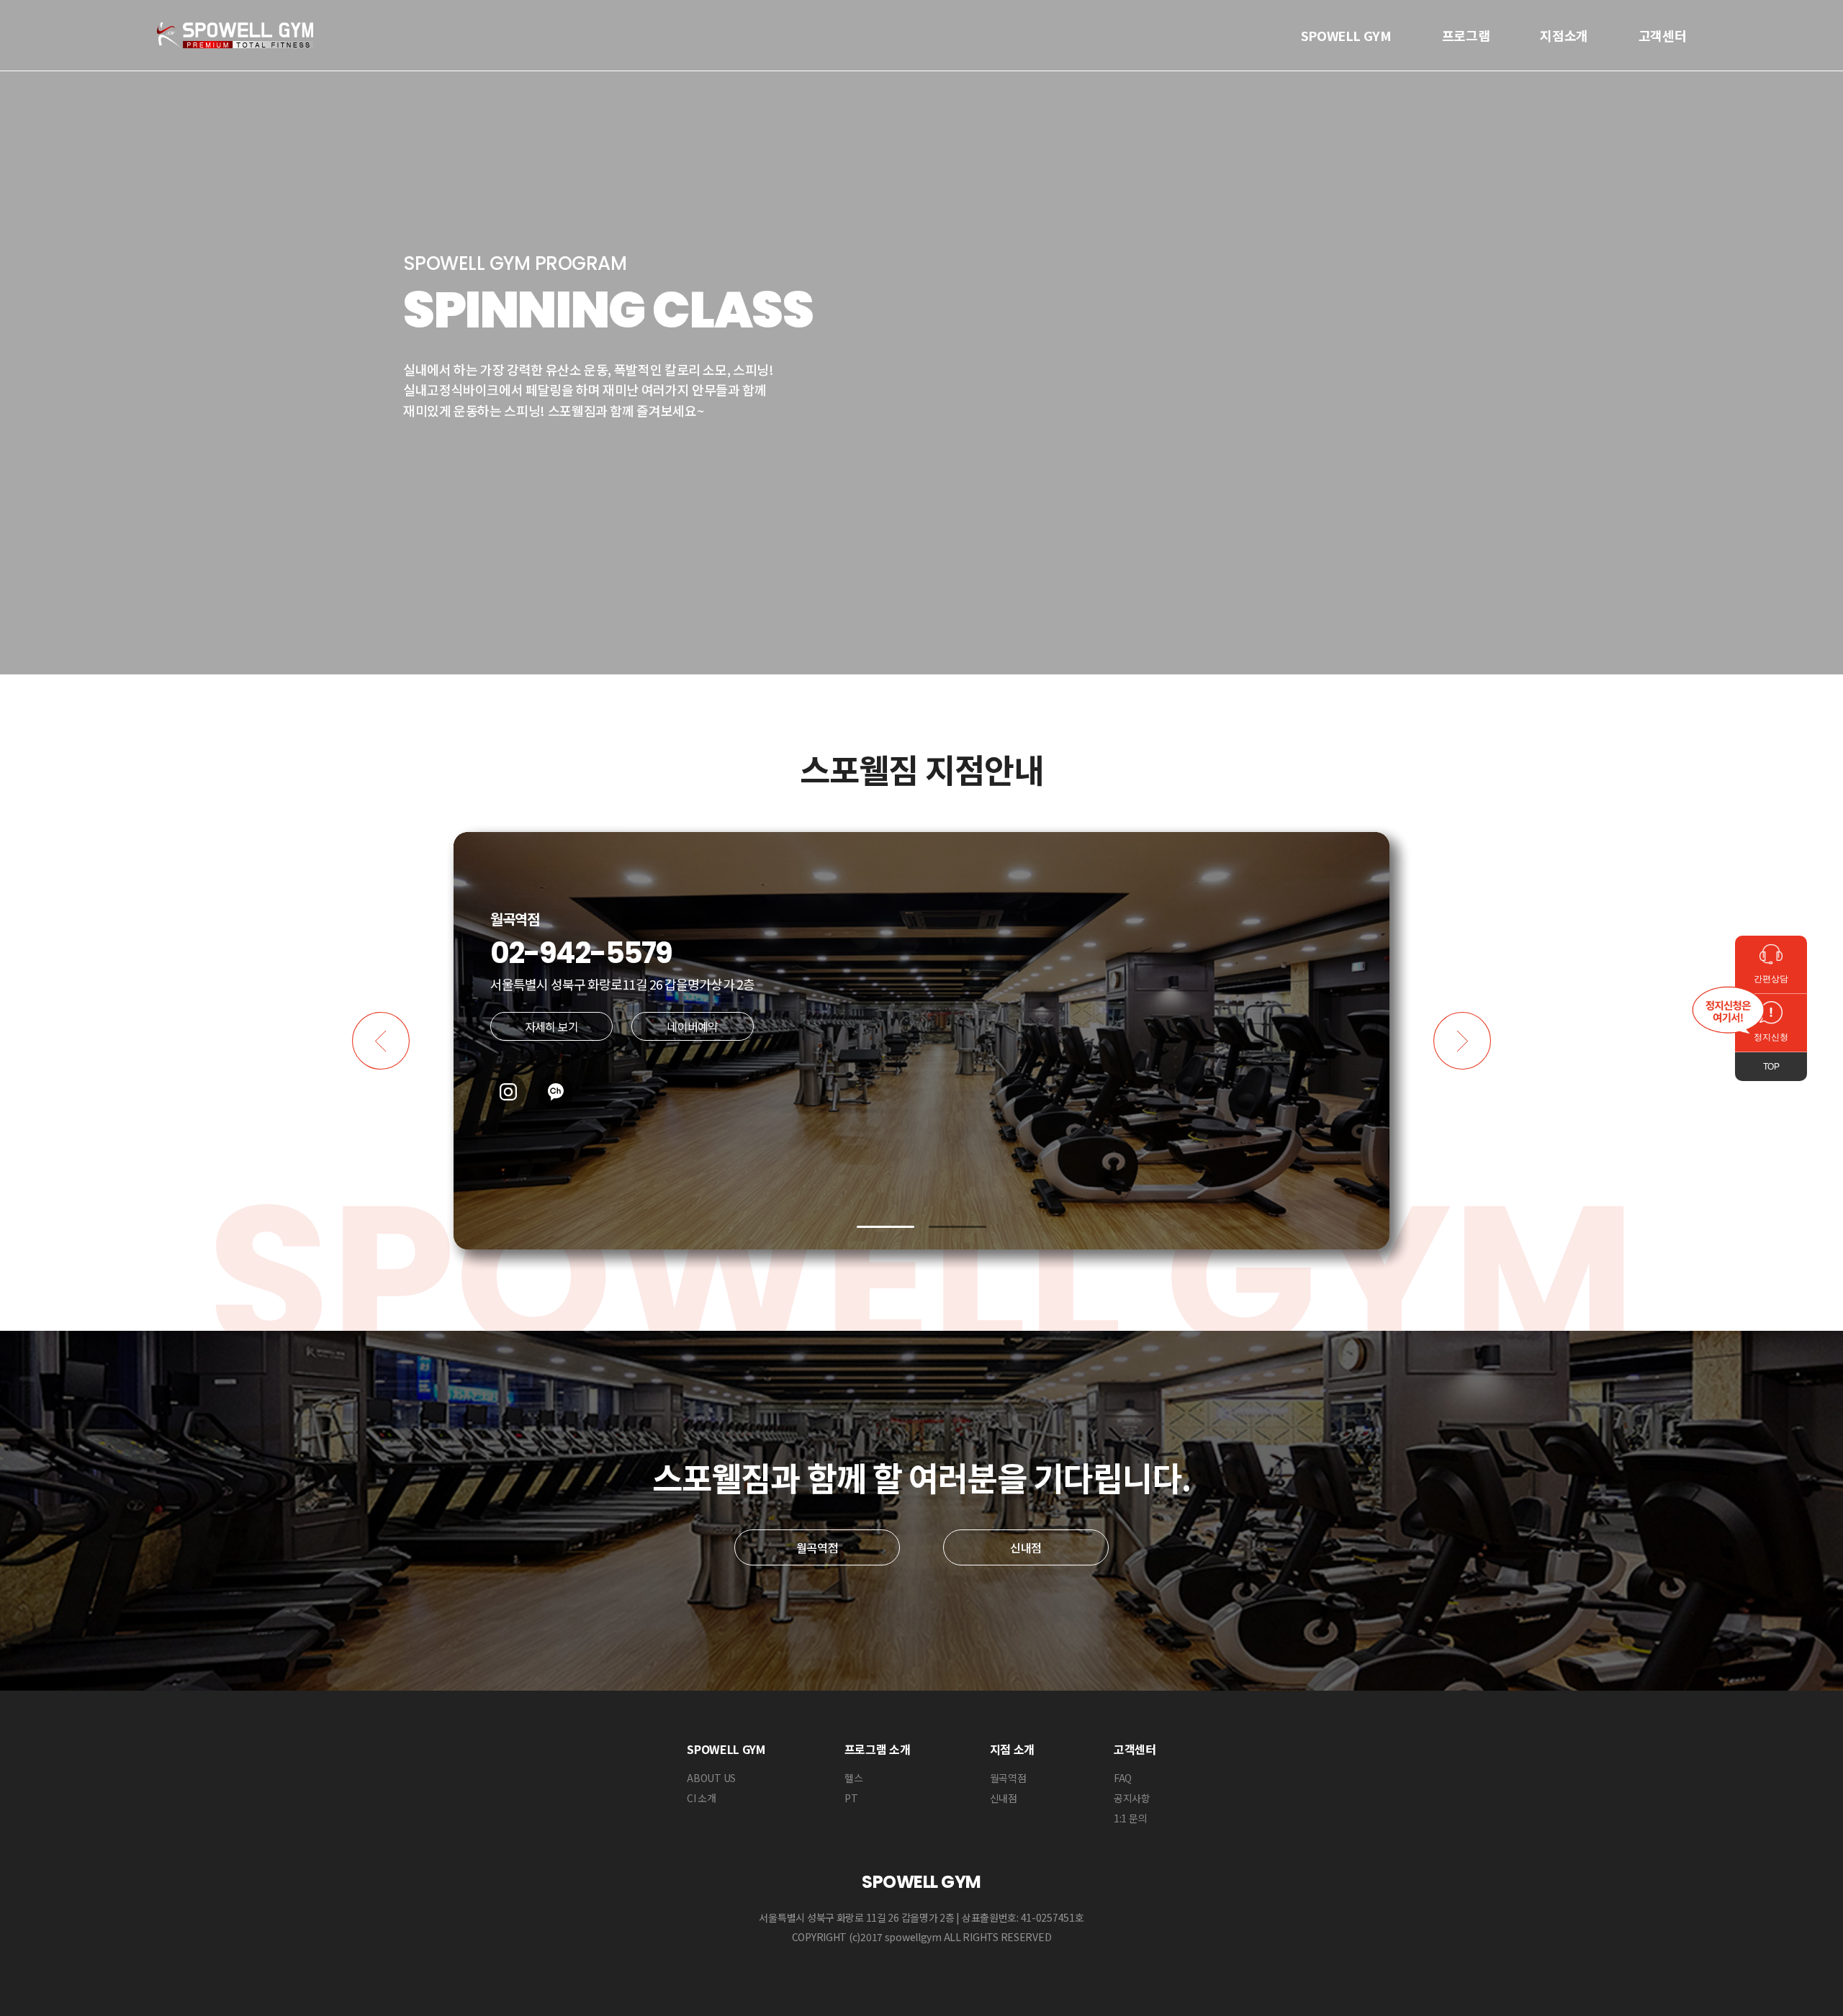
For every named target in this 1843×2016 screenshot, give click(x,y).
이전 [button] (381, 1041)
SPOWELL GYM (1346, 35)
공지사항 (1132, 1798)
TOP (1771, 1067)
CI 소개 (702, 1798)
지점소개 (1564, 35)
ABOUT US (711, 1778)
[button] (886, 1227)
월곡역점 (817, 1547)
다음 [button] (1462, 1041)
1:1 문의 (1130, 1818)
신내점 (1026, 1547)
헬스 (853, 1778)
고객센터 (1663, 35)
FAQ (1123, 1778)
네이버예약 (692, 1026)
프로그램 (1466, 35)
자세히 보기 (551, 1026)
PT (851, 1798)
